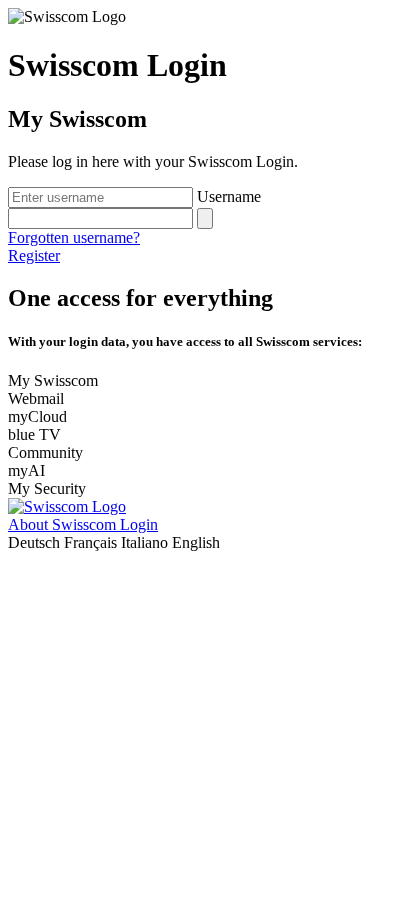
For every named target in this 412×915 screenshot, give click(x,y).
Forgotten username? (74, 237)
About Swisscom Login (83, 524)
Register (34, 255)
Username (229, 196)
